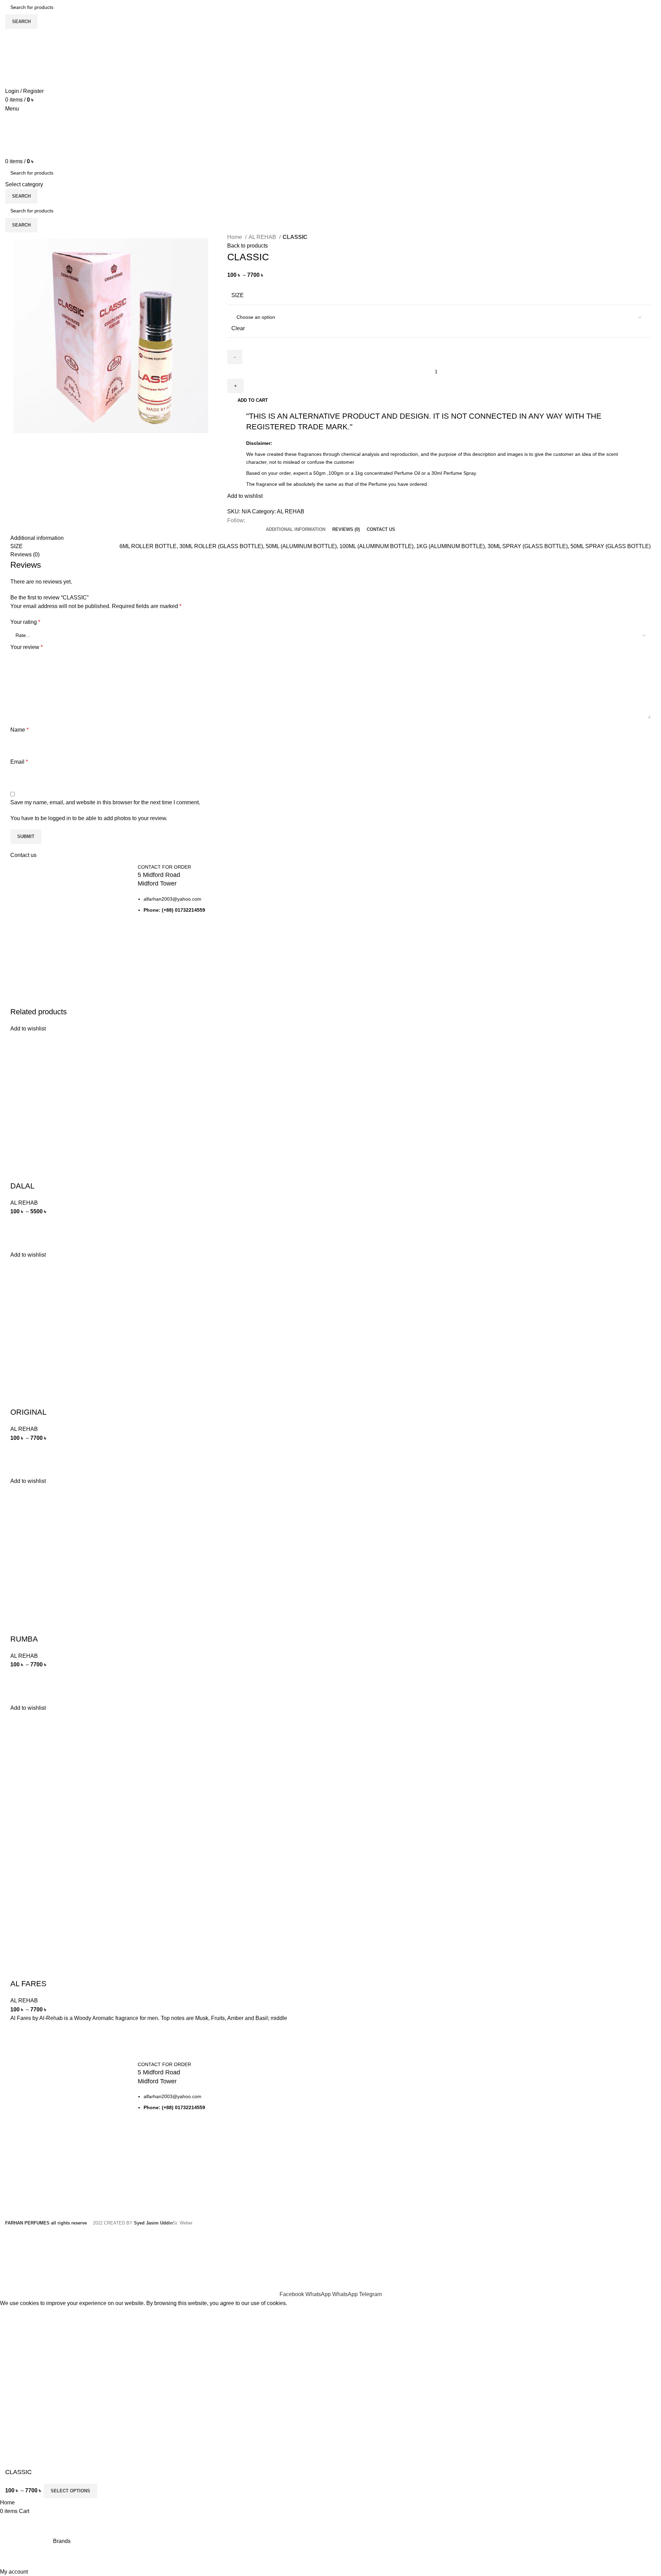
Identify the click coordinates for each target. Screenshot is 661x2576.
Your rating (25, 622)
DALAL (22, 1186)
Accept (13, 2314)
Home (235, 237)
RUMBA (24, 1639)
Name (19, 730)
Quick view (19, 1242)
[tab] (296, 530)
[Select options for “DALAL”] (19, 1225)
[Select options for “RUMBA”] (19, 1678)
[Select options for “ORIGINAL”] (19, 1451)
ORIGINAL (28, 1412)
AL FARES (28, 1984)
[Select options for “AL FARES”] (19, 2031)
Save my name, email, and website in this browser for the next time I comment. (105, 802)
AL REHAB (263, 237)
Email (19, 762)
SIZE (238, 295)
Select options (70, 2491)
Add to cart (253, 400)
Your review (27, 647)
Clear (238, 328)
